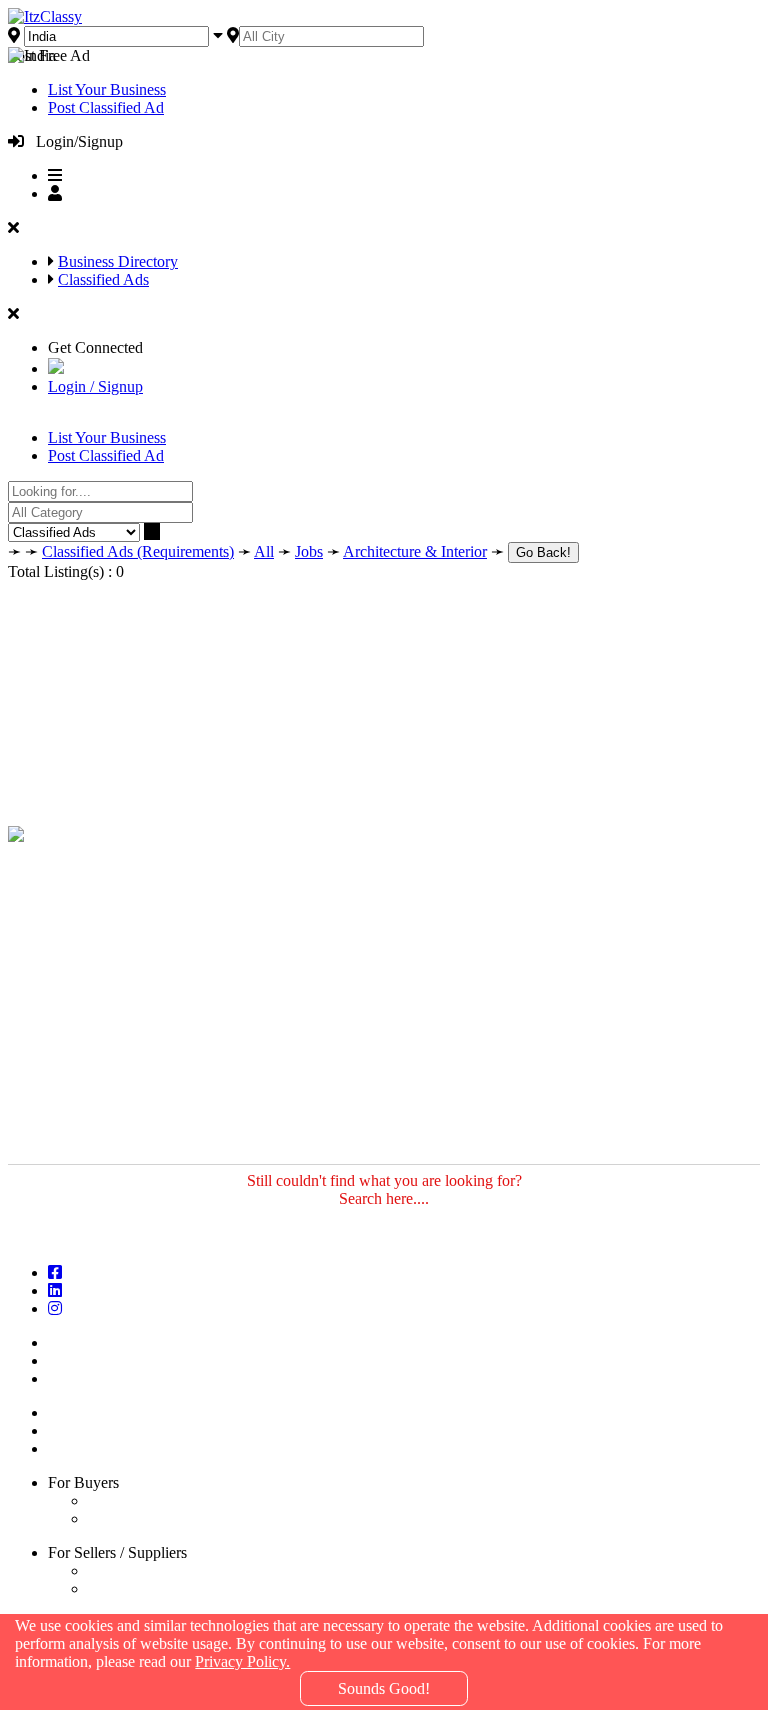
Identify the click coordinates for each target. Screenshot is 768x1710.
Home (71, 1342)
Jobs (309, 551)
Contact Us (87, 1378)
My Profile (86, 1448)
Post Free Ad (49, 55)
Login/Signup (73, 141)
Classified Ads (103, 279)
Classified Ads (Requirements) (138, 551)
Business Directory (118, 261)
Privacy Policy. (242, 1661)
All (264, 551)
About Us (83, 1360)
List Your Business (107, 89)
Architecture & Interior (415, 551)
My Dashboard (99, 1430)
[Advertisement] (384, 692)
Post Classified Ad (106, 107)
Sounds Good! (384, 1688)
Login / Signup (95, 386)
